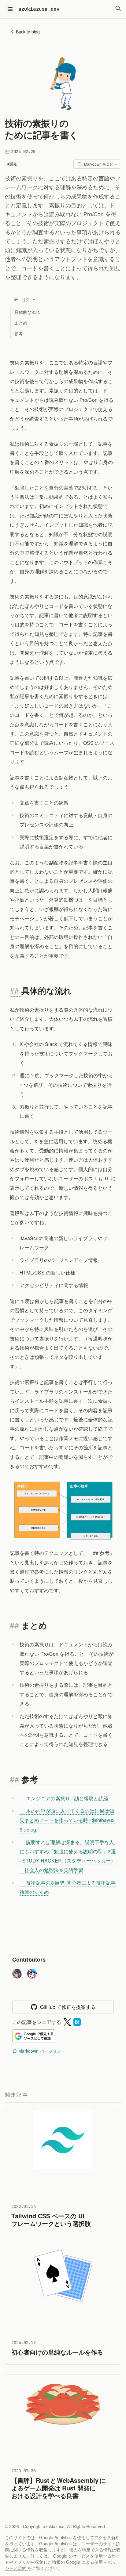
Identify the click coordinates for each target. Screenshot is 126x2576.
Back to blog (28, 32)
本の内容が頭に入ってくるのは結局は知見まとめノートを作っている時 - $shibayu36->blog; (67, 1820)
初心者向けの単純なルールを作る (57, 2352)
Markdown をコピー (101, 164)
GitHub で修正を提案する (68, 2007)
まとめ (21, 323)
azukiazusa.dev (39, 9)
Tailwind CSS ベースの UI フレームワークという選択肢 (51, 2220)
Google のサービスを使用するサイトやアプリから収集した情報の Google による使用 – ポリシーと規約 (62, 2562)
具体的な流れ (27, 312)
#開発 (12, 164)
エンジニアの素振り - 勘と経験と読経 (67, 1798)
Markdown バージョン (40, 2051)
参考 (19, 333)
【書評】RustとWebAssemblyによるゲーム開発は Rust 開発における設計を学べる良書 (58, 2488)
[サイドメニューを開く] (10, 9)
